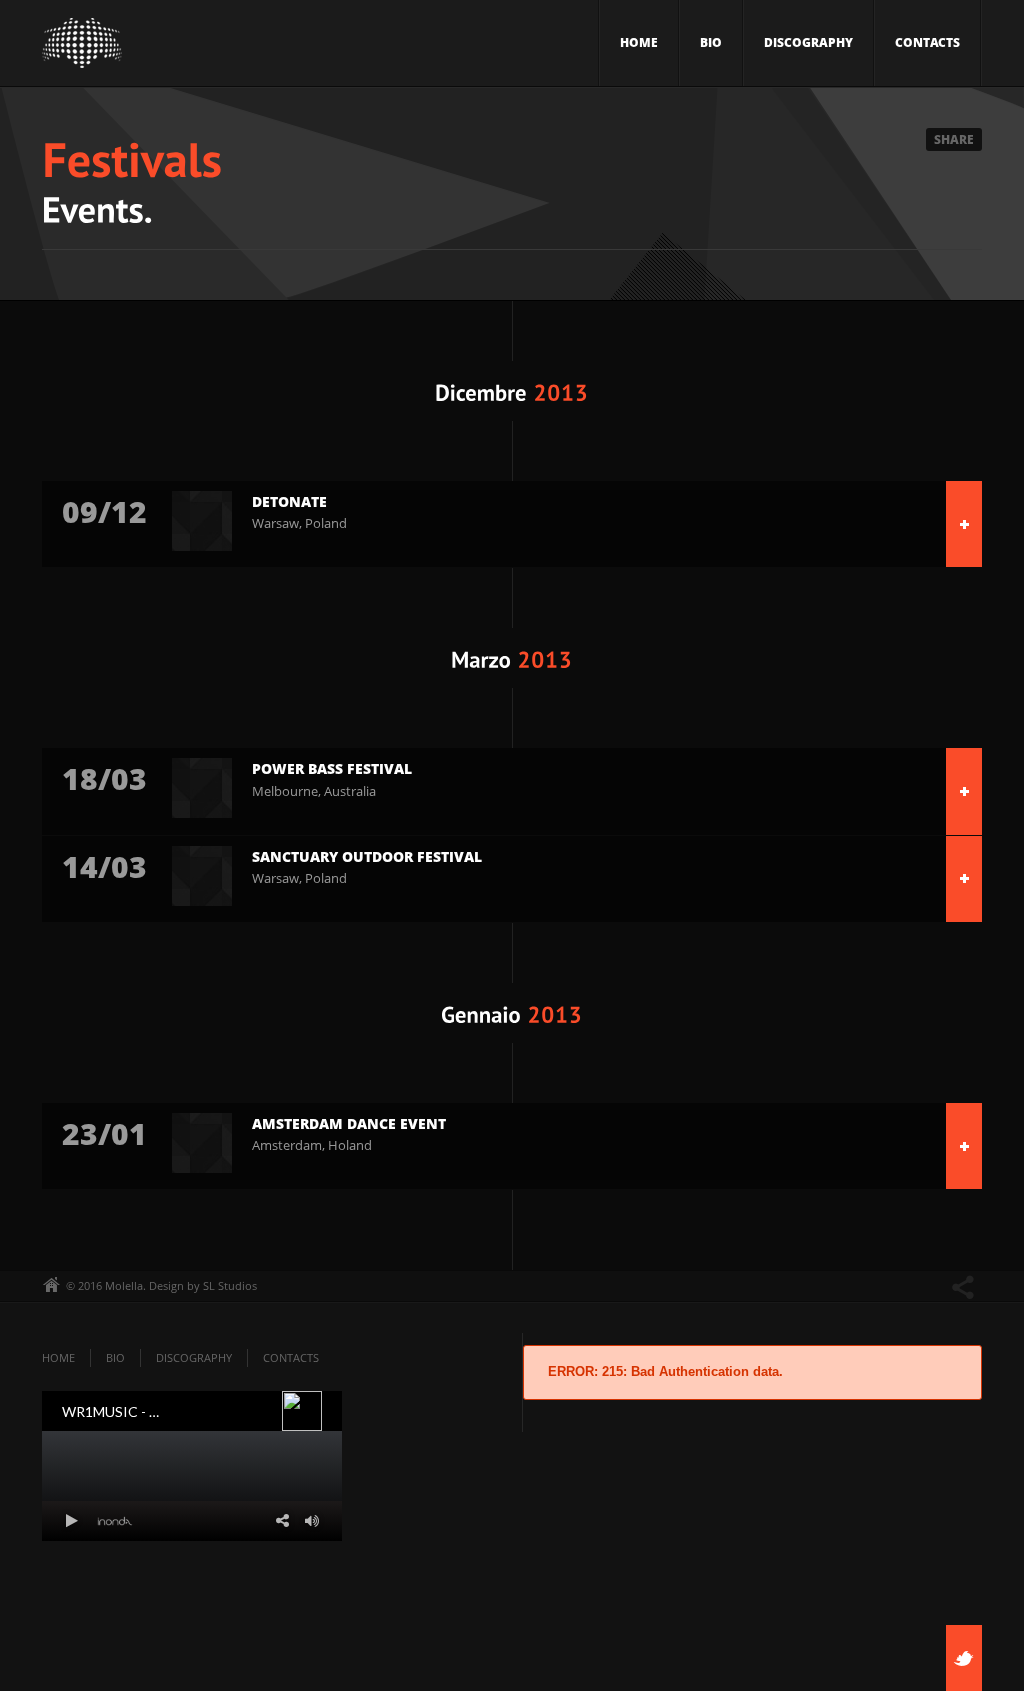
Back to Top (964, 60)
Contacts (927, 42)
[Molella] (82, 48)
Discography (808, 42)
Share (954, 139)
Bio (711, 42)
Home (639, 42)
